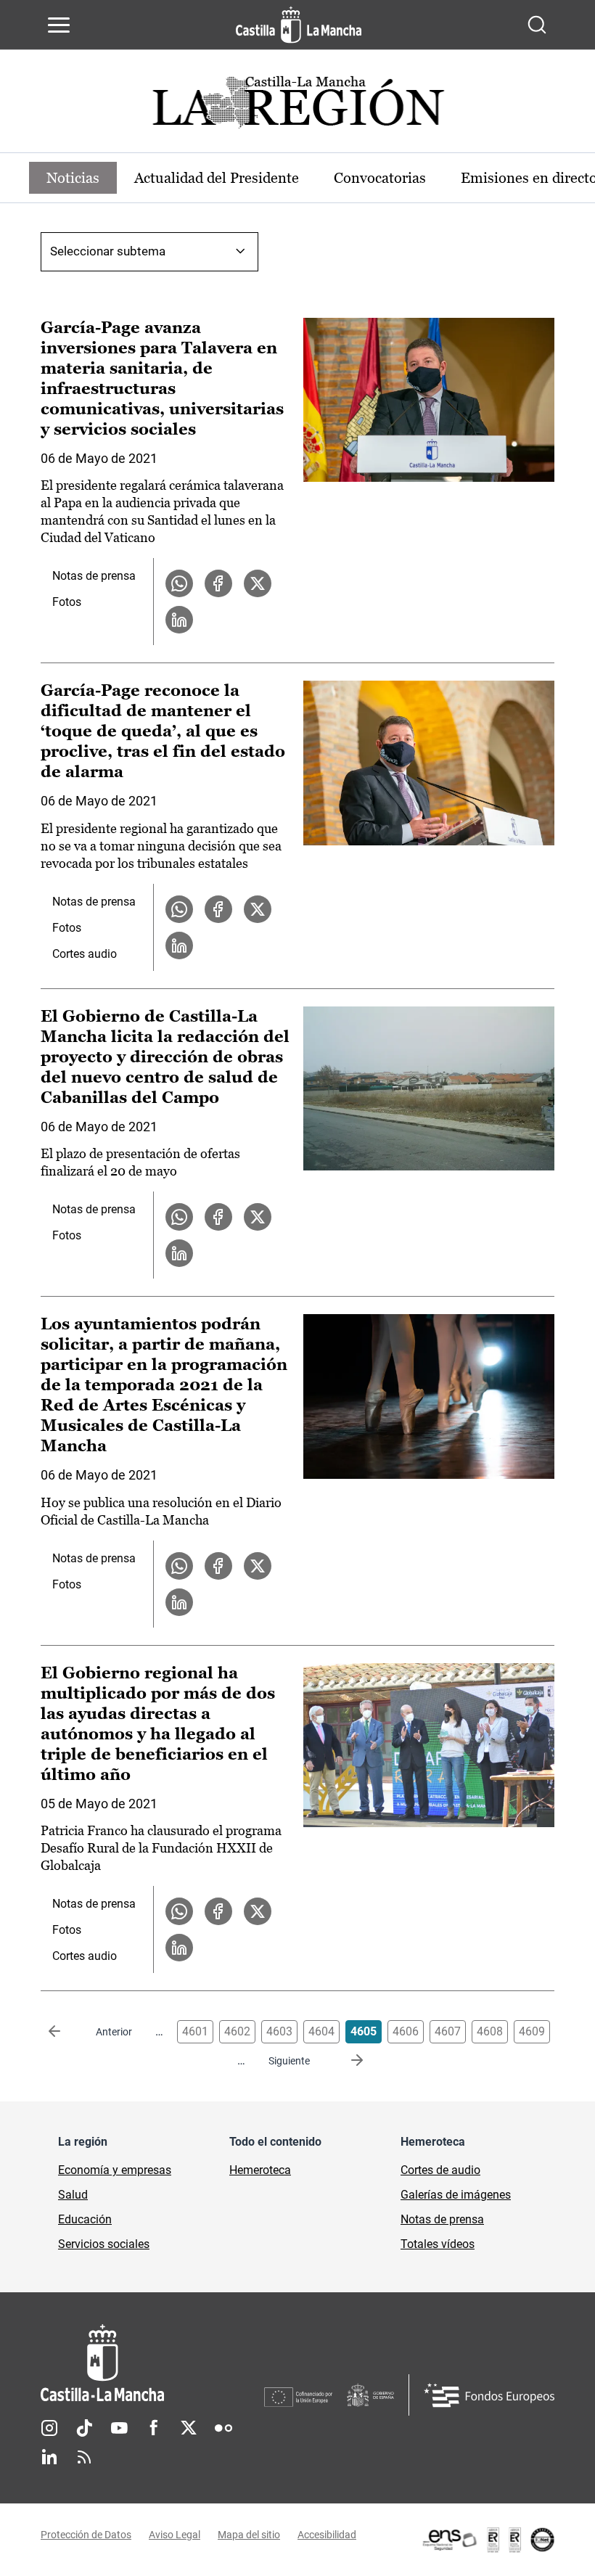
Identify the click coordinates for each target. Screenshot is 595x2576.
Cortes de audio (440, 2170)
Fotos (67, 602)
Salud (73, 2195)
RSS (84, 2457)
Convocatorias (380, 178)
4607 (448, 2031)
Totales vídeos (438, 2244)
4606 (406, 2031)
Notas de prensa (94, 576)
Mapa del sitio (249, 2535)
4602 (237, 2031)
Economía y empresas (115, 2170)
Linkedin (49, 2457)
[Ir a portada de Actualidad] (297, 106)
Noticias (73, 178)
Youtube (119, 2428)
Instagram (49, 2428)
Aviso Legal (175, 2535)
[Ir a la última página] (345, 2061)
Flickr (223, 2428)
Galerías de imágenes (456, 2195)
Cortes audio (85, 954)
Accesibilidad (327, 2535)
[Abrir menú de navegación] (59, 25)
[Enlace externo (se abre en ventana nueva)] (488, 2540)
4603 (279, 2031)
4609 (532, 2031)
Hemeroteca (260, 2170)
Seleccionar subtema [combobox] (108, 251)
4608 (490, 2031)
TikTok (84, 2428)
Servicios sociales (104, 2244)
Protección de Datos (86, 2535)
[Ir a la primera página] (66, 2032)
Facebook (154, 2428)
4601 (195, 2031)
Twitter (189, 2428)
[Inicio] (152, 2363)
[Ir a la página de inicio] (299, 25)
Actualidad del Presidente (217, 178)
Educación (85, 2219)
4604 (321, 2031)
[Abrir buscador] (537, 25)
